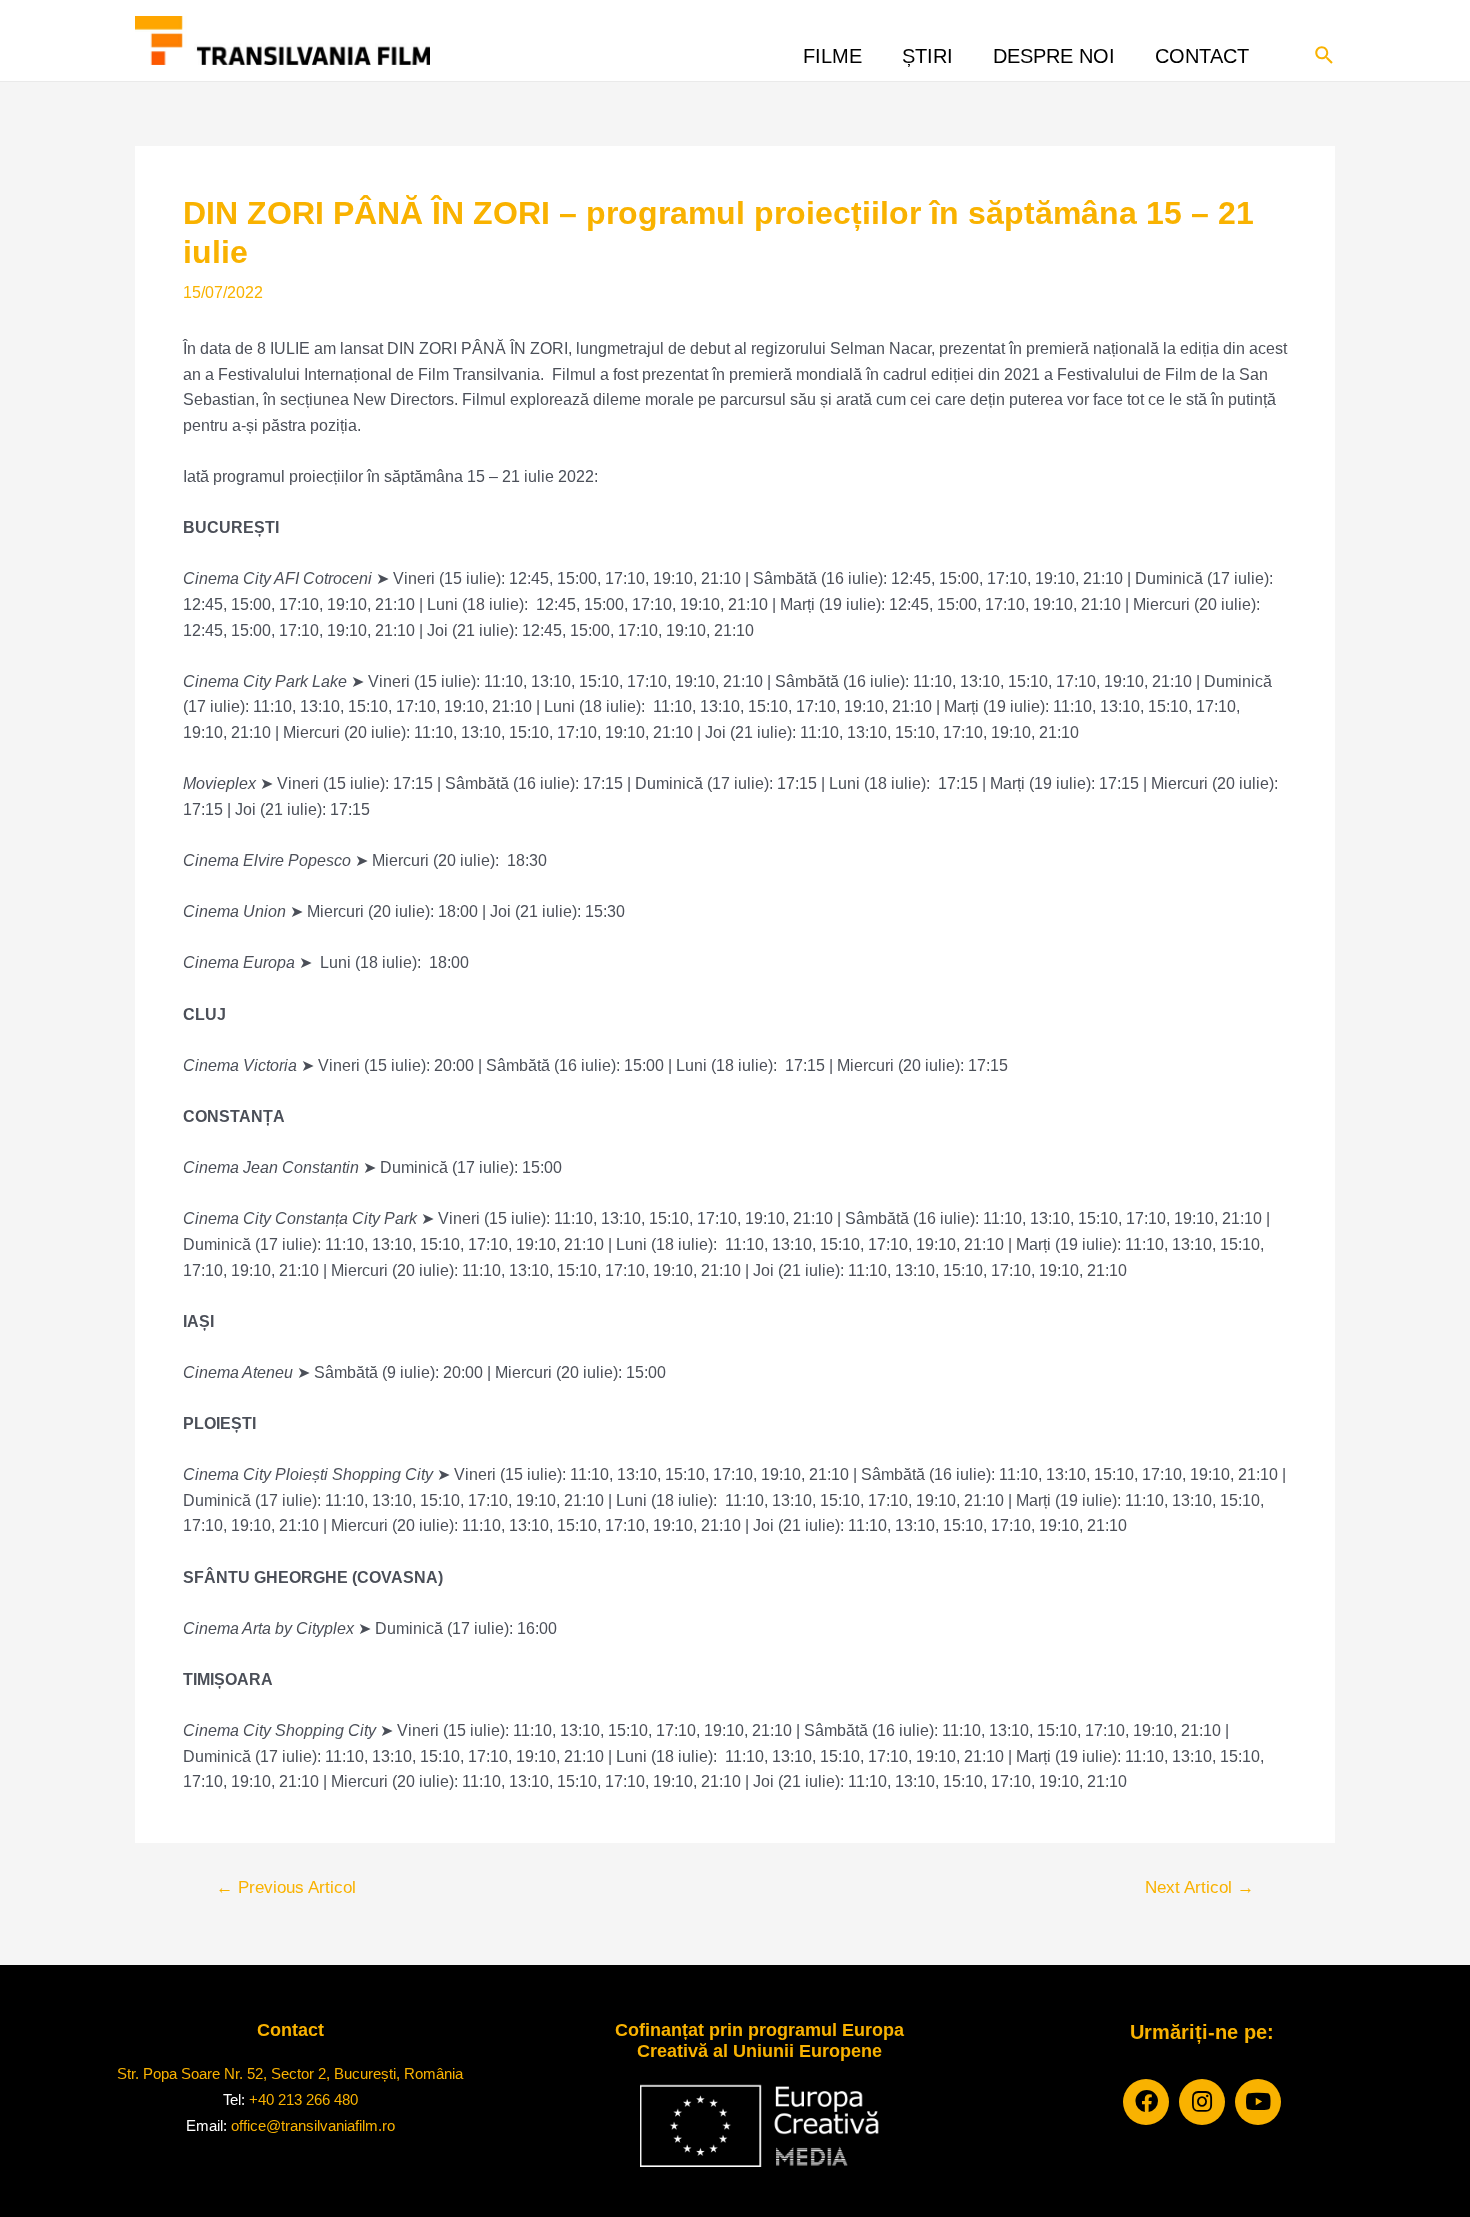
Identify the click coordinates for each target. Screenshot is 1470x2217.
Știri (927, 50)
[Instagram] (1202, 2102)
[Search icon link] (1325, 53)
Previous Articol (286, 1887)
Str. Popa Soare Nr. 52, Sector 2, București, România (290, 2073)
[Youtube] (1258, 2102)
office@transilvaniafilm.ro (313, 2125)
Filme (832, 50)
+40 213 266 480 (303, 2099)
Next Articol (1199, 1887)
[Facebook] (1146, 2102)
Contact (1202, 50)
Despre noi (1054, 50)
